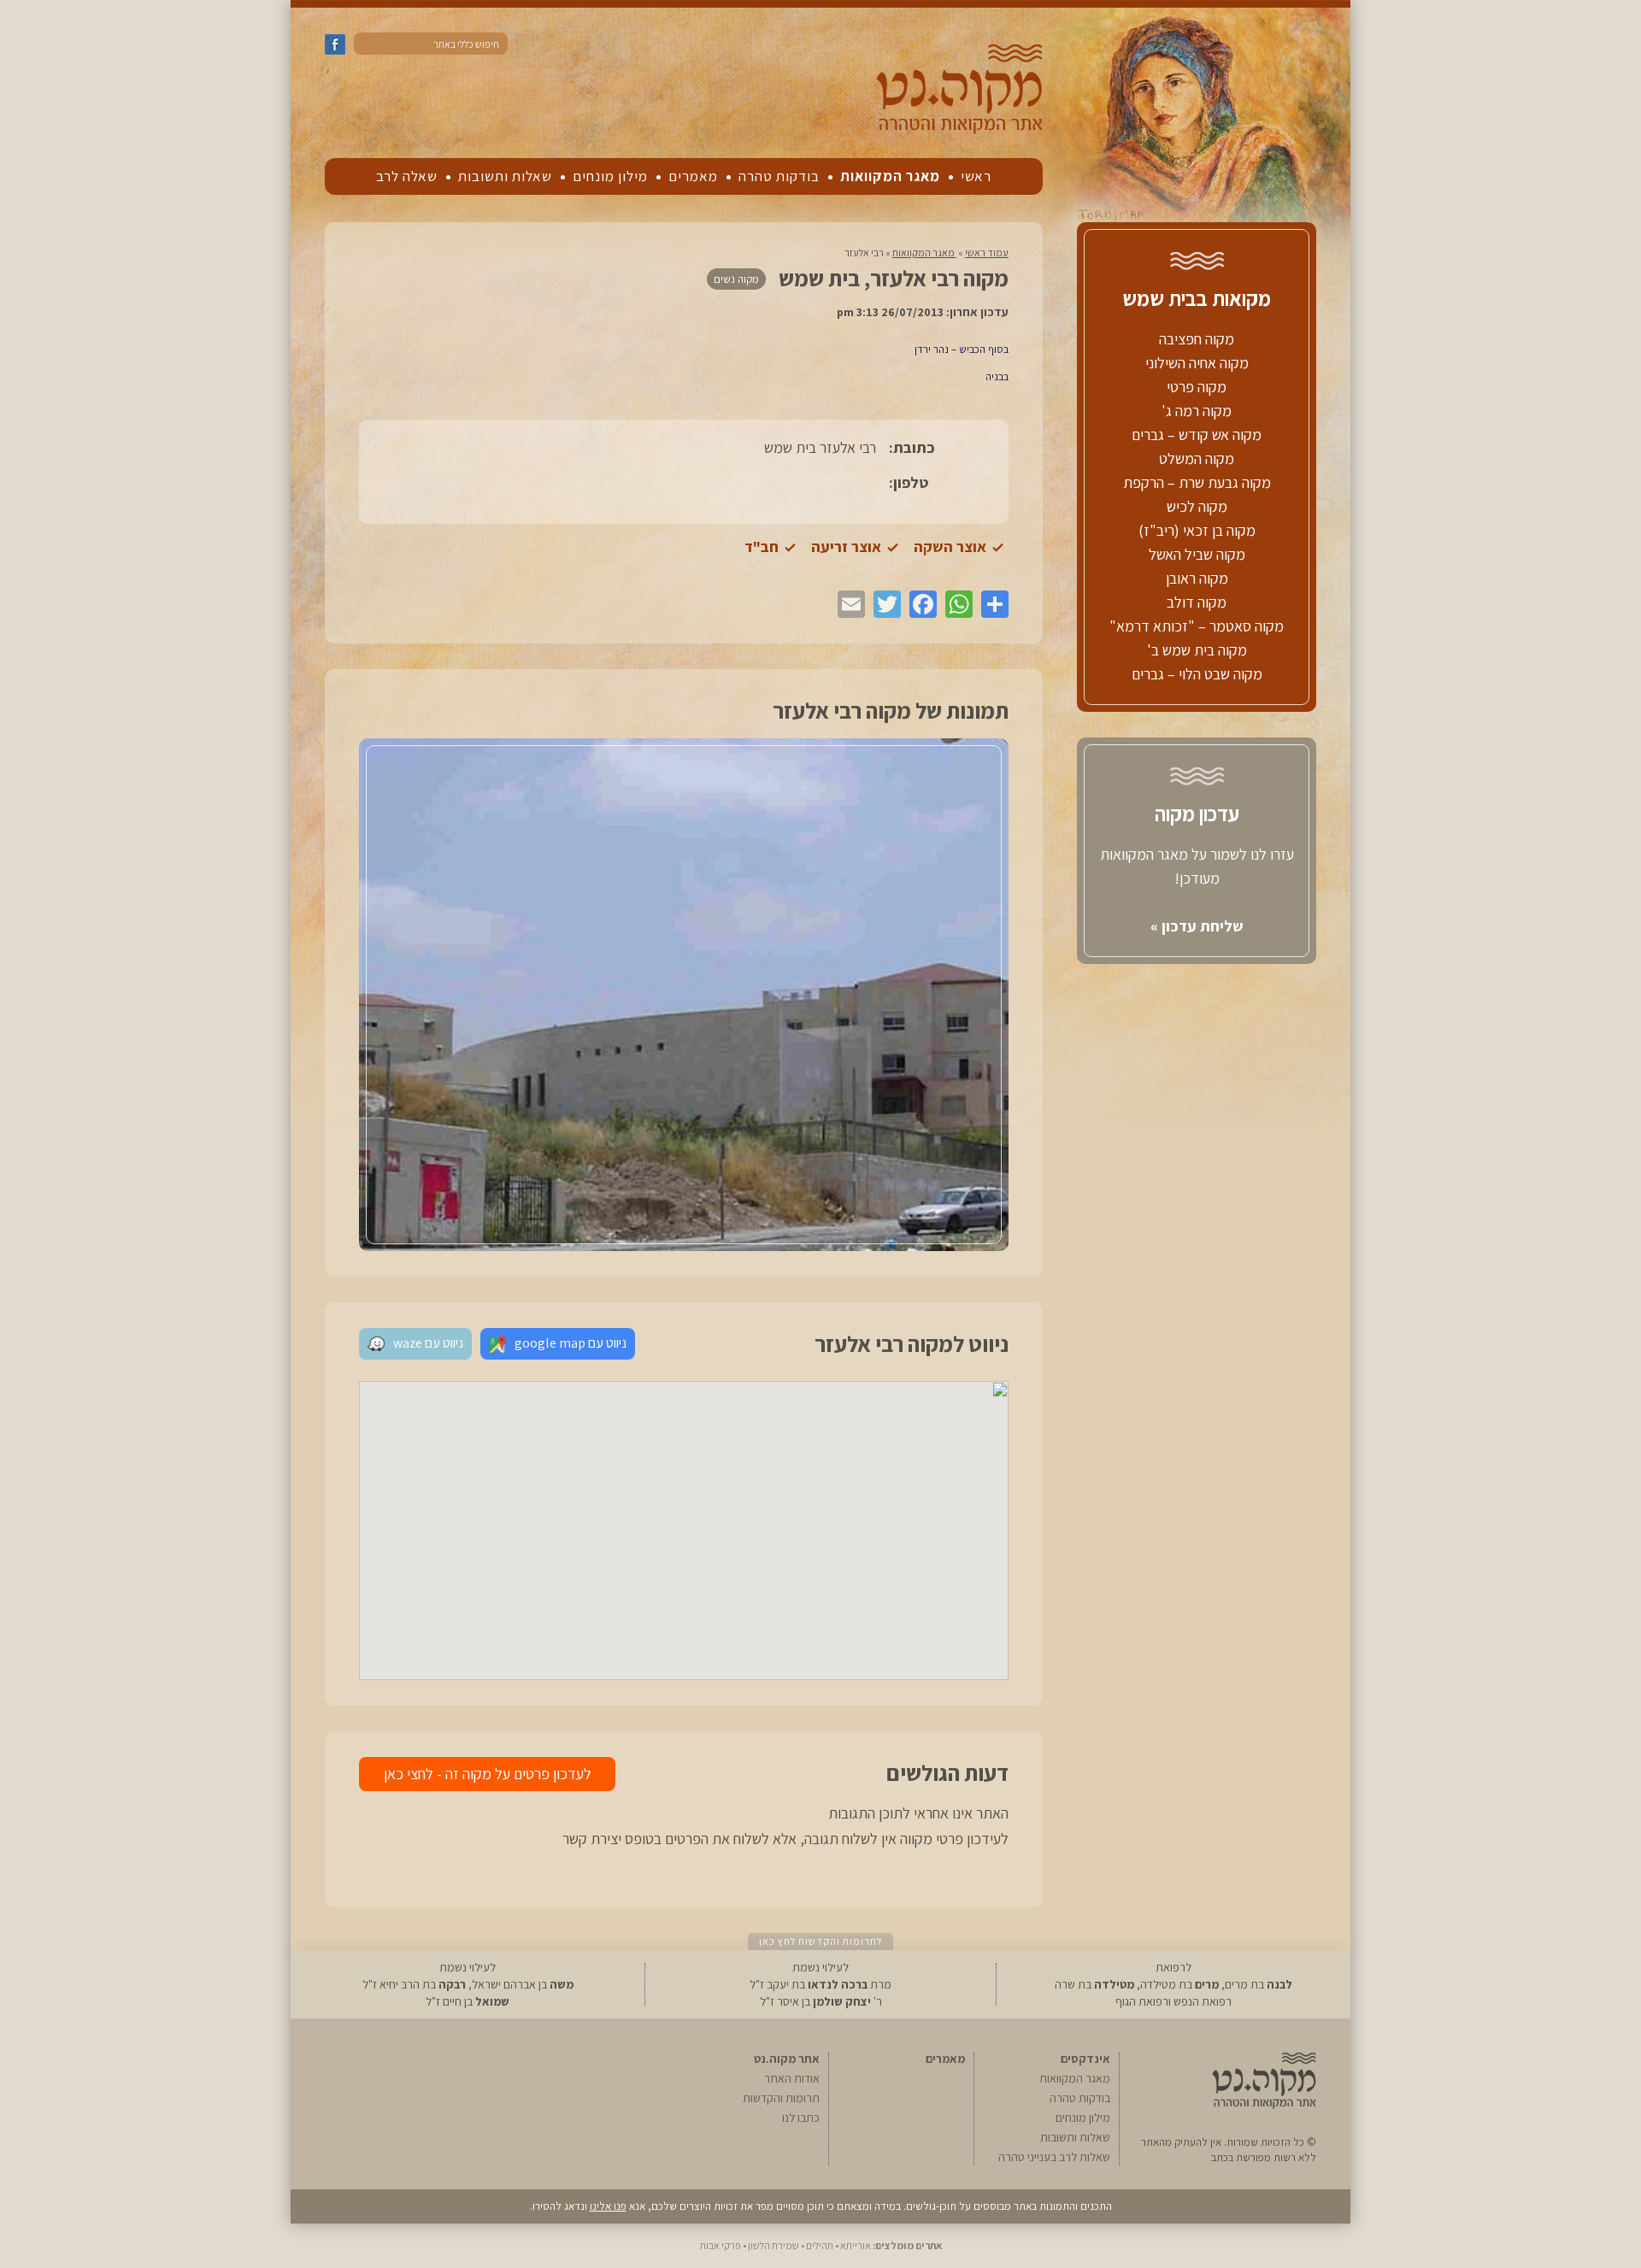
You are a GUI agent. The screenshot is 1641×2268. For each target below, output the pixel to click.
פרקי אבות (721, 2245)
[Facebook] (919, 604)
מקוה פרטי (1197, 387)
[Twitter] (883, 604)
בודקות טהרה (779, 176)
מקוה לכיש (1197, 506)
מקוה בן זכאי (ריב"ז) (1197, 530)
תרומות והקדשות (781, 2098)
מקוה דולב (1197, 602)
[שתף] (991, 604)
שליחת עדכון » (1197, 926)
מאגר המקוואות (890, 176)
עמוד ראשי (987, 253)
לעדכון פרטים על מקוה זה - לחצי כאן (488, 1774)
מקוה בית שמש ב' (1197, 650)
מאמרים (693, 176)
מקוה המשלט (1197, 458)
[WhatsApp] (955, 604)
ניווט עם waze (428, 1343)
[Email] (847, 604)
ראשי (976, 176)
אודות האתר (792, 2078)
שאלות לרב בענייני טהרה (1054, 2157)
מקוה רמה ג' (1197, 411)
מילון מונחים (610, 176)
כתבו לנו (801, 2118)
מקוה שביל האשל (1197, 554)
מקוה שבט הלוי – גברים (1197, 674)
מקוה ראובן (1197, 578)
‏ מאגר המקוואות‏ (924, 253)
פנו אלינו (608, 2206)
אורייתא (856, 2245)
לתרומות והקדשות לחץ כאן (820, 1941)
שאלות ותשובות (505, 176)
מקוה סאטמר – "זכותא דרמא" (1197, 626)
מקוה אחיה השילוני (1197, 363)
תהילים (820, 2245)
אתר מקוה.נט (787, 2059)
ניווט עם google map (571, 1343)
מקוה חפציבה (1197, 339)
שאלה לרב (407, 176)
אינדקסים (1085, 2059)
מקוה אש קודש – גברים (1197, 435)
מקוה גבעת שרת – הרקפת (1197, 482)
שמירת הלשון (773, 2245)
